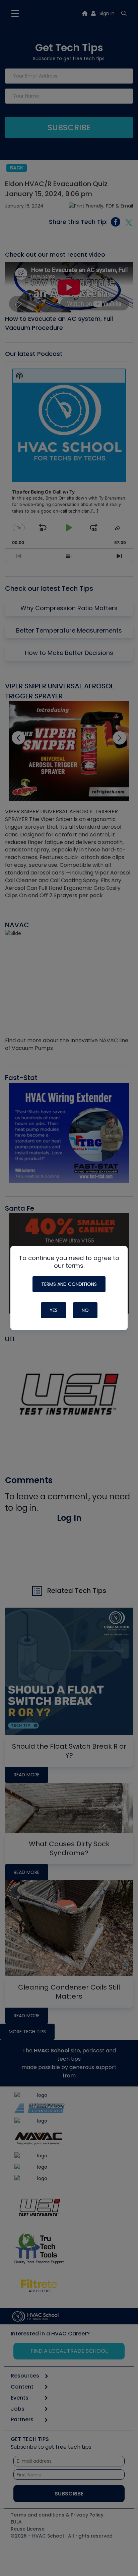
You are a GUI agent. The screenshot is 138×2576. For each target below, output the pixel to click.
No (85, 1310)
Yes (54, 1310)
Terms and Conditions (69, 1284)
